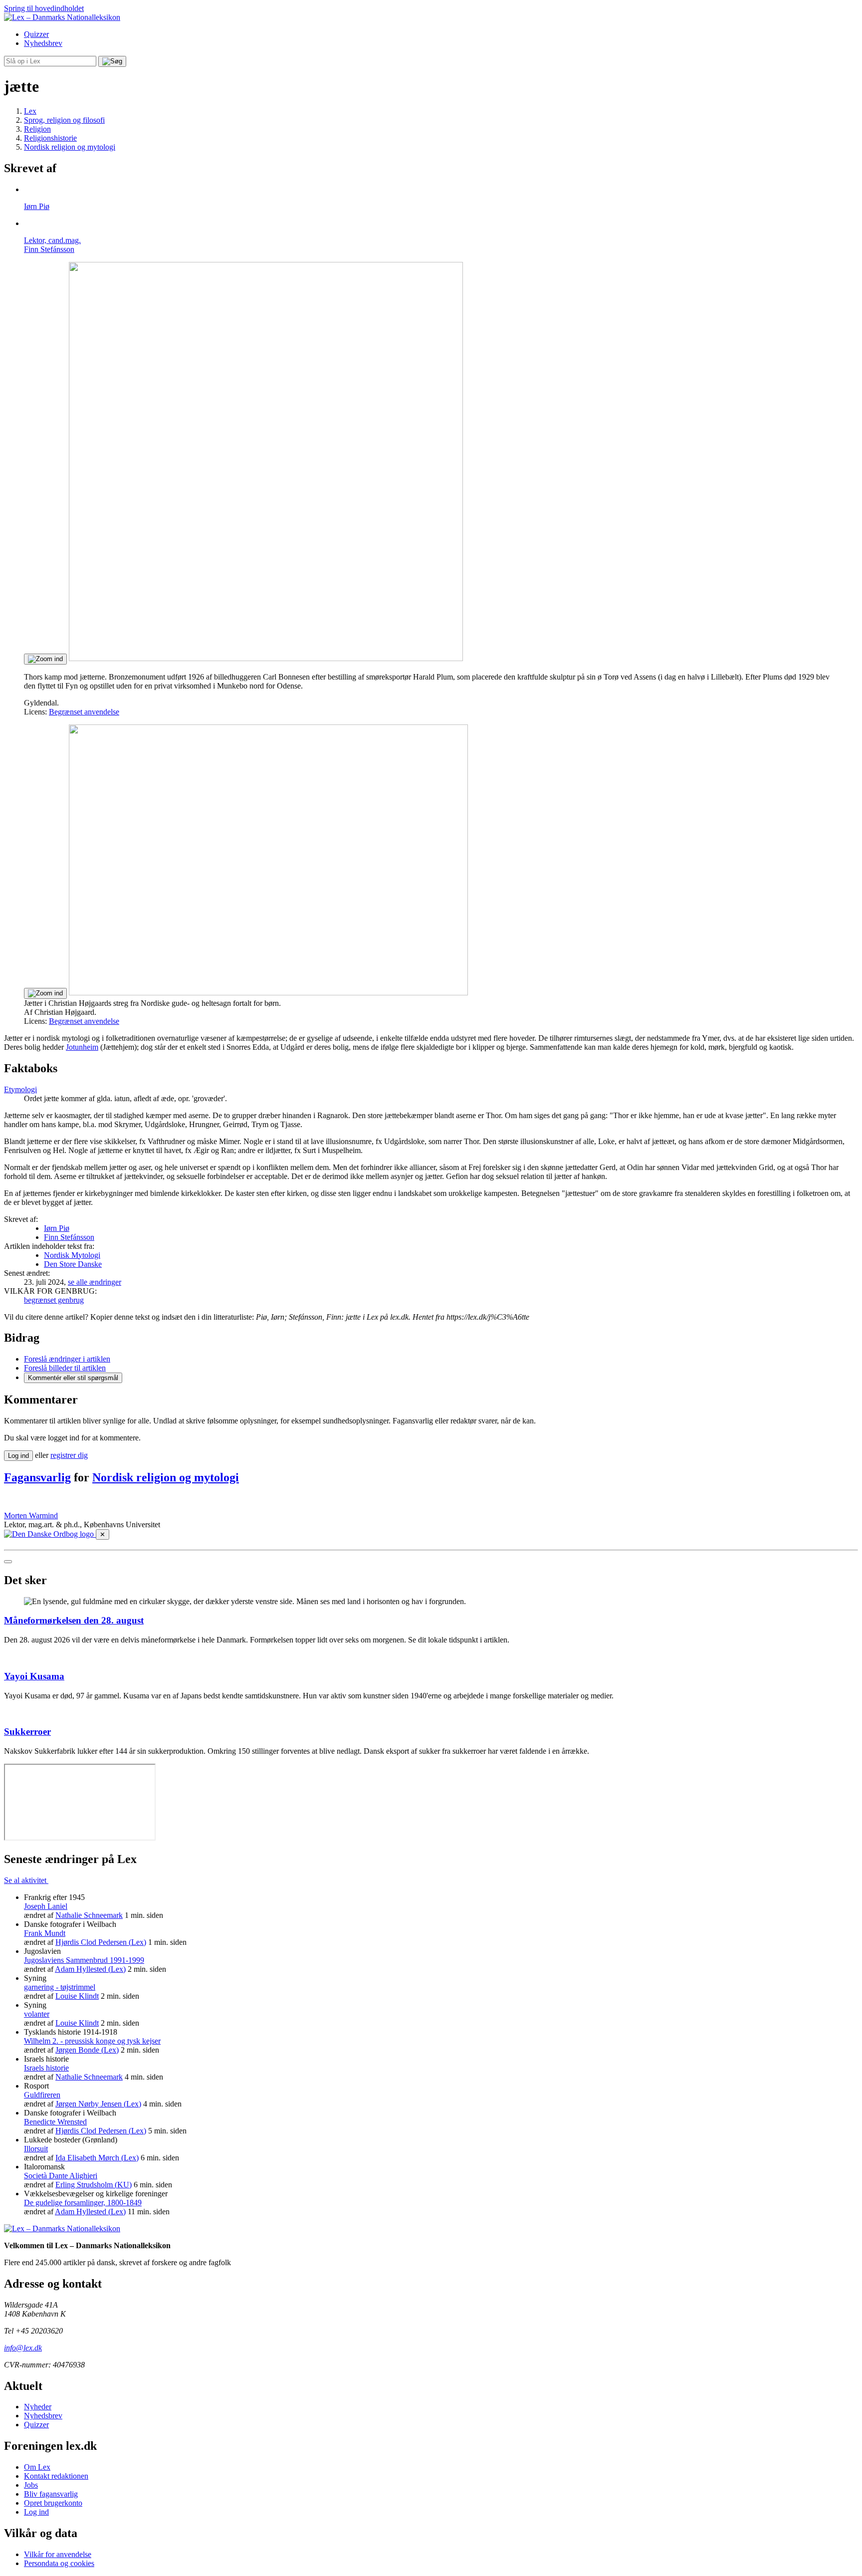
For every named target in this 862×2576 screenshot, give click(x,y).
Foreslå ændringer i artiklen (67, 1359)
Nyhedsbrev (43, 43)
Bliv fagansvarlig (51, 2494)
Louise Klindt (77, 1996)
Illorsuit (36, 2149)
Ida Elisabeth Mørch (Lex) (97, 2158)
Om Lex (37, 2467)
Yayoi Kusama (34, 1676)
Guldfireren (42, 2095)
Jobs (31, 2485)
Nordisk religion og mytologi (166, 1477)
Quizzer (36, 34)
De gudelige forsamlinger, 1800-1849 (83, 2203)
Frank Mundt (45, 1933)
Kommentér (73, 1378)
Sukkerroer (27, 1732)
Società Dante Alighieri (61, 2176)
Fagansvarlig (37, 1477)
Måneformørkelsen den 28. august (74, 1620)
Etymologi (20, 1089)
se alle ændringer (95, 1282)
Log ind (36, 2512)
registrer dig (69, 1455)
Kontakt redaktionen (56, 2476)
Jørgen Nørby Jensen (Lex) (98, 2104)
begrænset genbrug (54, 1300)
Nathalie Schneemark (89, 1915)
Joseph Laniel (46, 1906)
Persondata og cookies (59, 2563)
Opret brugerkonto (53, 2503)
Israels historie (46, 2068)
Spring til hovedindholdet (44, 8)
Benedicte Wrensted (55, 2122)
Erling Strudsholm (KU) (94, 2185)
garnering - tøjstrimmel (60, 1987)
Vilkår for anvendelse (58, 2554)
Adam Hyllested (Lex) (90, 1969)
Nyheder (38, 2407)
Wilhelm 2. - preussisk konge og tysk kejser (92, 2041)
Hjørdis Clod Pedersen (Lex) (101, 1942)
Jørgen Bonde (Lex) (87, 2050)
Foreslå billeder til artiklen (65, 1368)
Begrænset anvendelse (84, 712)
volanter (37, 2014)
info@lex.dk (23, 2348)
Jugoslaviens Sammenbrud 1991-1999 (84, 1960)
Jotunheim (82, 1047)
